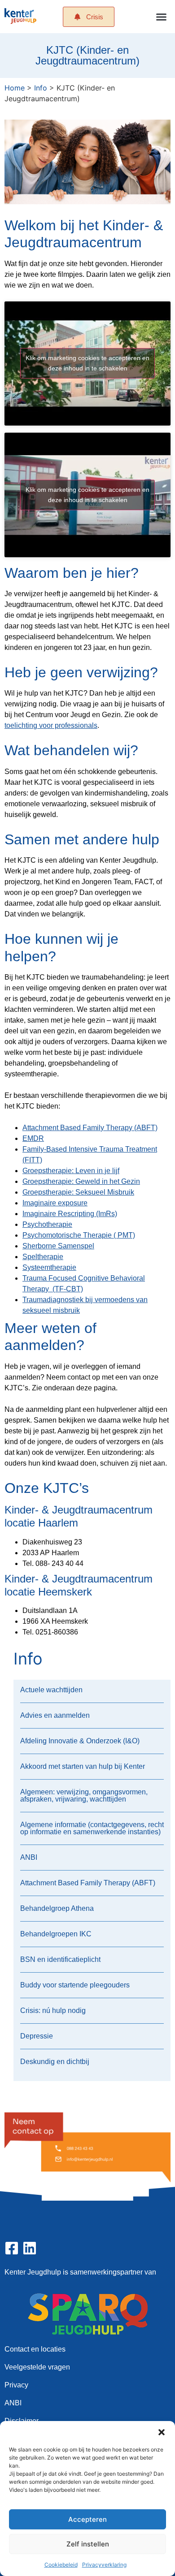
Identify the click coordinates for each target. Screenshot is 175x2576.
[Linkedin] (30, 2248)
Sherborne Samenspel (58, 1246)
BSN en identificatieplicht (60, 1959)
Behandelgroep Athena (57, 1908)
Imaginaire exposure (55, 1203)
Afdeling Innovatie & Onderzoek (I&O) (80, 1741)
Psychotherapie (47, 1224)
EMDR (33, 1138)
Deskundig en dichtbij (55, 2062)
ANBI (29, 1857)
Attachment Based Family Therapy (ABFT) (90, 1128)
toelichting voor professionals (51, 725)
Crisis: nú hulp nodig (53, 2010)
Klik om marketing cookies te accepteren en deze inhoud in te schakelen (87, 363)
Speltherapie (43, 1257)
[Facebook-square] (12, 2248)
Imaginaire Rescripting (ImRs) (70, 1214)
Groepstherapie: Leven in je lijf (71, 1171)
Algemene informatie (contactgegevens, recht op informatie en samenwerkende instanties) (92, 1828)
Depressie (37, 2036)
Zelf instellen (88, 2544)
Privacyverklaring (104, 2565)
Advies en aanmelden (55, 1715)
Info (41, 88)
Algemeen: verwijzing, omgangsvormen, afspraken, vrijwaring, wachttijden (84, 1795)
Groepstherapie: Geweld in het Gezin (81, 1181)
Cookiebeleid (61, 2565)
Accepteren (87, 2519)
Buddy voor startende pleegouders (75, 1985)
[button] (162, 2432)
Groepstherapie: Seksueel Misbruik (78, 1192)
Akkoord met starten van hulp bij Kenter (83, 1766)
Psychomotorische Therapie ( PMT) (79, 1235)
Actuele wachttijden (51, 1690)
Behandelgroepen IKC (56, 1934)
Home (15, 88)
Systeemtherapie (49, 1267)
